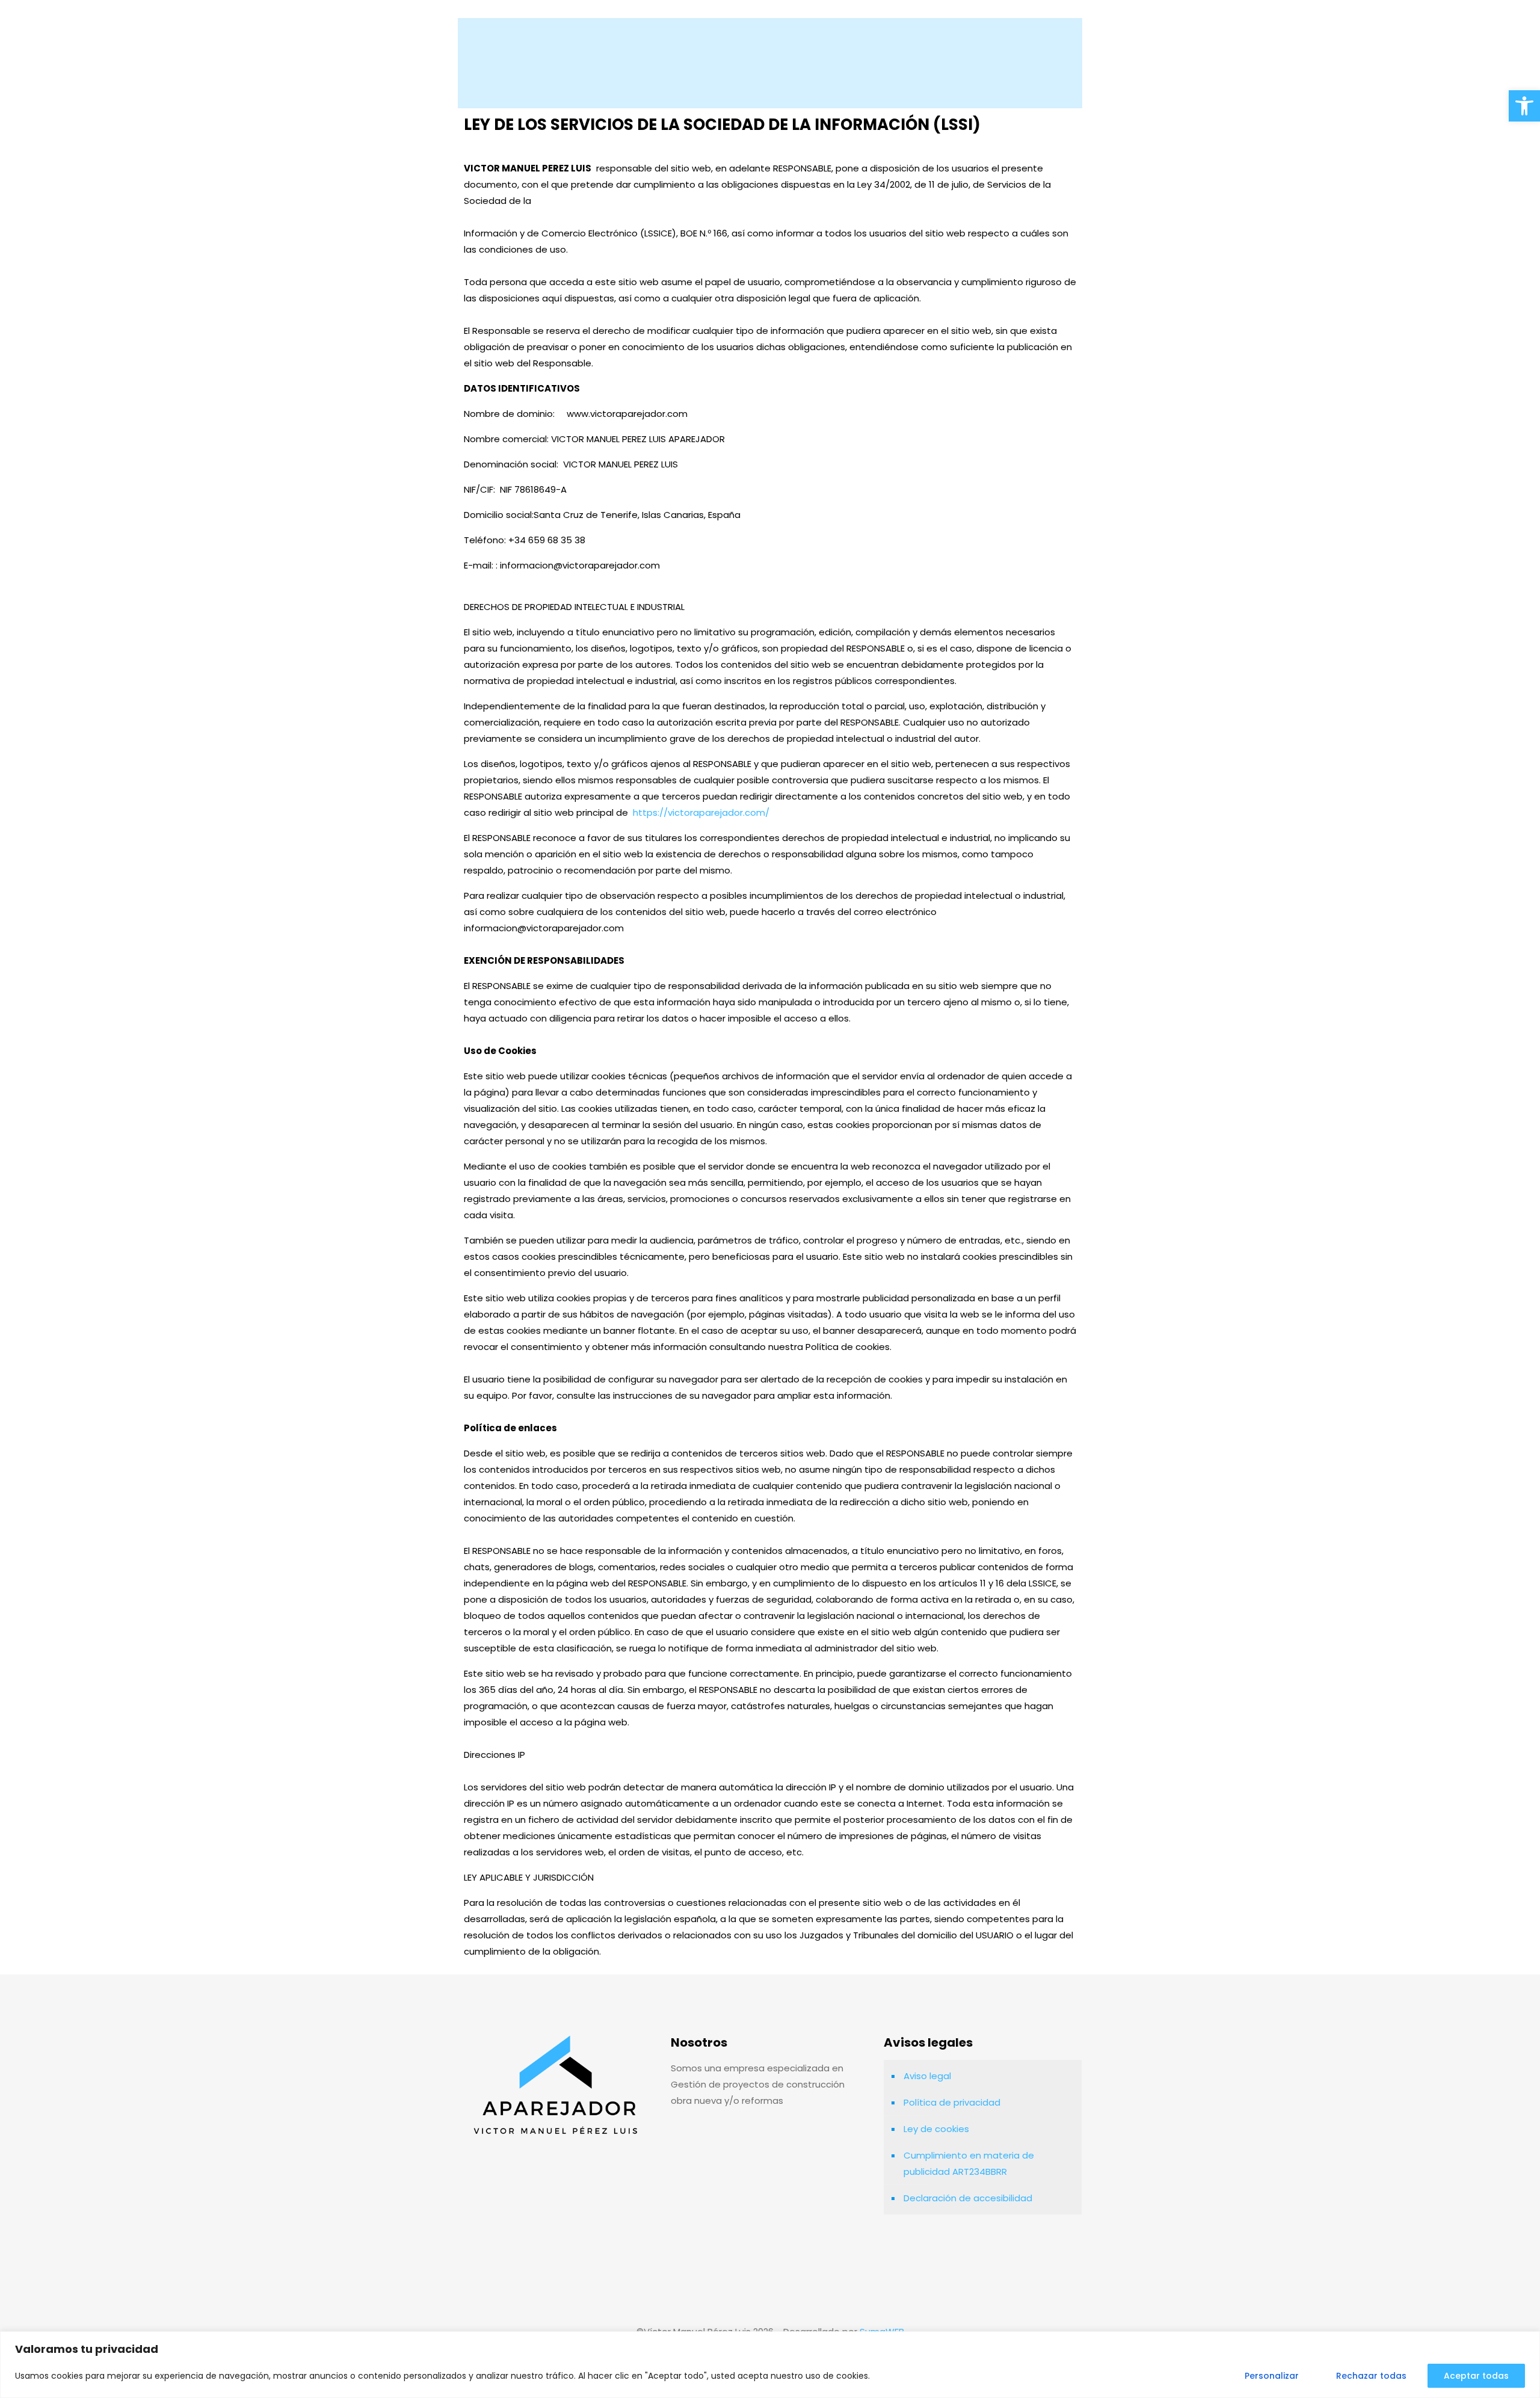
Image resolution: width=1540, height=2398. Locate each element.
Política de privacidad (952, 2102)
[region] (770, 2365)
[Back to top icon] (770, 2300)
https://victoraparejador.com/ (701, 812)
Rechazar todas (1371, 2376)
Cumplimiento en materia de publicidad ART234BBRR (969, 2163)
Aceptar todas (1476, 2376)
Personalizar (1272, 2376)
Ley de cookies (936, 2129)
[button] (1524, 106)
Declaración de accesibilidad (968, 2198)
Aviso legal (927, 2076)
